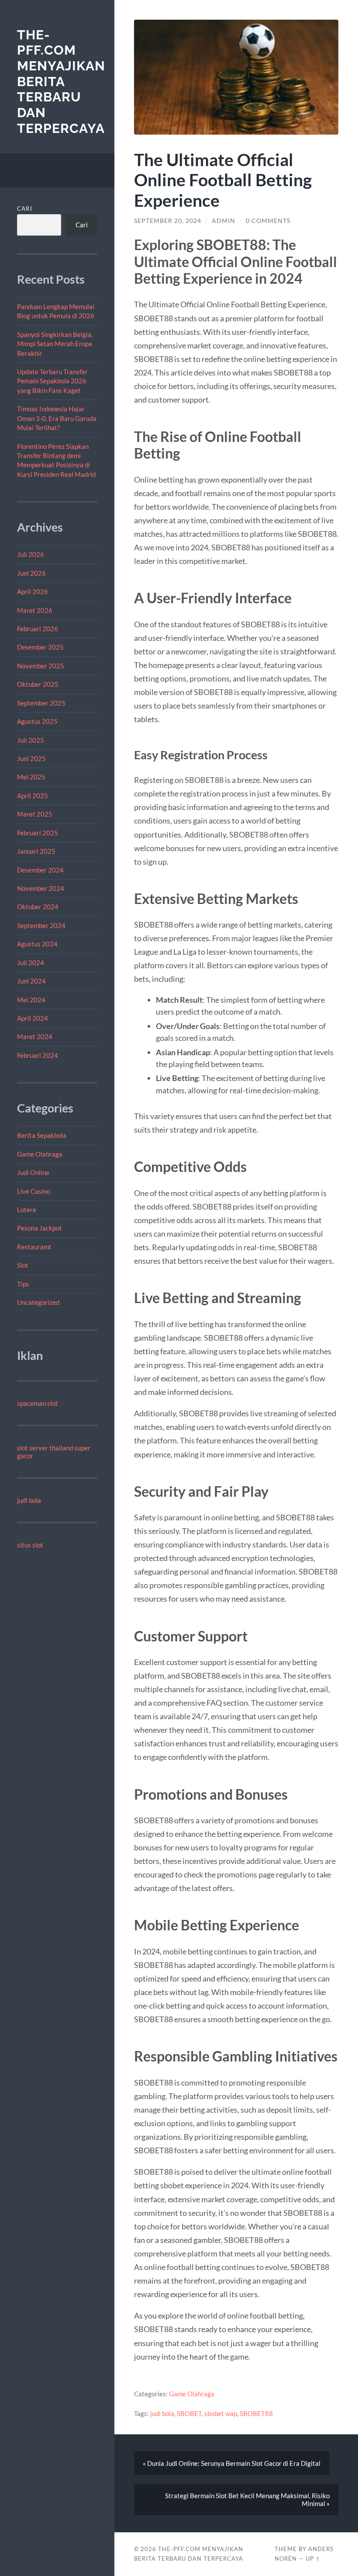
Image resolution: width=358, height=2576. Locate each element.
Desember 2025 (40, 647)
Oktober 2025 (38, 684)
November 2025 (41, 666)
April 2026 (33, 591)
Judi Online (33, 1172)
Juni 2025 (31, 758)
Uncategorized (38, 1302)
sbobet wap (221, 2413)
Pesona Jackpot (40, 1228)
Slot (23, 1265)
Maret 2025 (35, 814)
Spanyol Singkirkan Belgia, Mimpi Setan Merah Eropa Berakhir (55, 344)
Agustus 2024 (37, 944)
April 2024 (33, 1018)
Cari (25, 209)
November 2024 (41, 888)
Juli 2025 (31, 740)
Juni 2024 (31, 981)
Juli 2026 (31, 554)
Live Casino (34, 1191)
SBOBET (189, 2413)
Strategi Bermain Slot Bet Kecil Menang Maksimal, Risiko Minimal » (247, 2500)
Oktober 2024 (38, 907)
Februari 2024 (38, 1055)
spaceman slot (38, 1403)
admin (224, 221)
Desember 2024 (40, 870)
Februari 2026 (38, 629)
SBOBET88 (256, 2413)
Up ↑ (313, 2559)
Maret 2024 (35, 1036)
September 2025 (41, 703)
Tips (23, 1284)
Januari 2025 (36, 851)
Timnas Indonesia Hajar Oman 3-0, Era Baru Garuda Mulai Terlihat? (57, 418)
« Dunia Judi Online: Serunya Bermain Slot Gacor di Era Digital (232, 2463)
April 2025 (33, 796)
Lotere (27, 1210)
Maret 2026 (35, 610)
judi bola (29, 1500)
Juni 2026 (31, 573)
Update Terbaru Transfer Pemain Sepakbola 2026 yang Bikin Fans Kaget (52, 381)
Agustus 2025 (37, 721)
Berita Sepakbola (42, 1135)
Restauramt (34, 1247)
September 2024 (41, 925)
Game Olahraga (40, 1154)
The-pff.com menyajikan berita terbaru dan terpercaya (61, 82)
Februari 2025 (38, 833)
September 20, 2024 (168, 221)
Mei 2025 (31, 777)
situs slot (30, 1545)
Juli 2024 (31, 963)
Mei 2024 (31, 1000)
